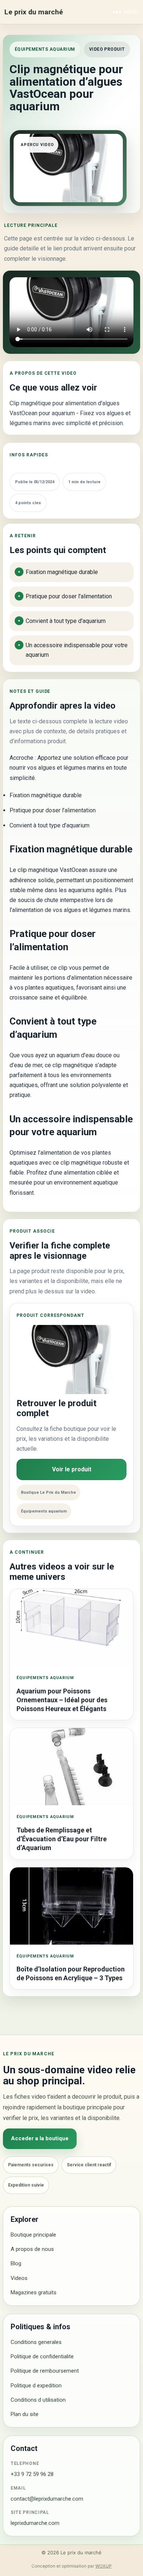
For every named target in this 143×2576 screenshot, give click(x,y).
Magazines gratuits (34, 2292)
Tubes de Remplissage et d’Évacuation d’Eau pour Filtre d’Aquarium (62, 1839)
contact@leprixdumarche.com (47, 2499)
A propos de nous (32, 2249)
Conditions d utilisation (38, 2400)
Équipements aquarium (45, 49)
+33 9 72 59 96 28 (32, 2474)
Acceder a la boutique (40, 2138)
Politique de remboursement (45, 2371)
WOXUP (103, 2566)
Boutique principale (33, 2235)
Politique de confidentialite (42, 2356)
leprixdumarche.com (35, 2523)
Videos (19, 2278)
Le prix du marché (34, 12)
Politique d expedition (36, 2386)
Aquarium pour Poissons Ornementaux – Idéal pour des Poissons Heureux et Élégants (62, 1700)
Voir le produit (72, 1469)
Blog (16, 2263)
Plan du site (25, 2414)
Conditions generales (36, 2342)
